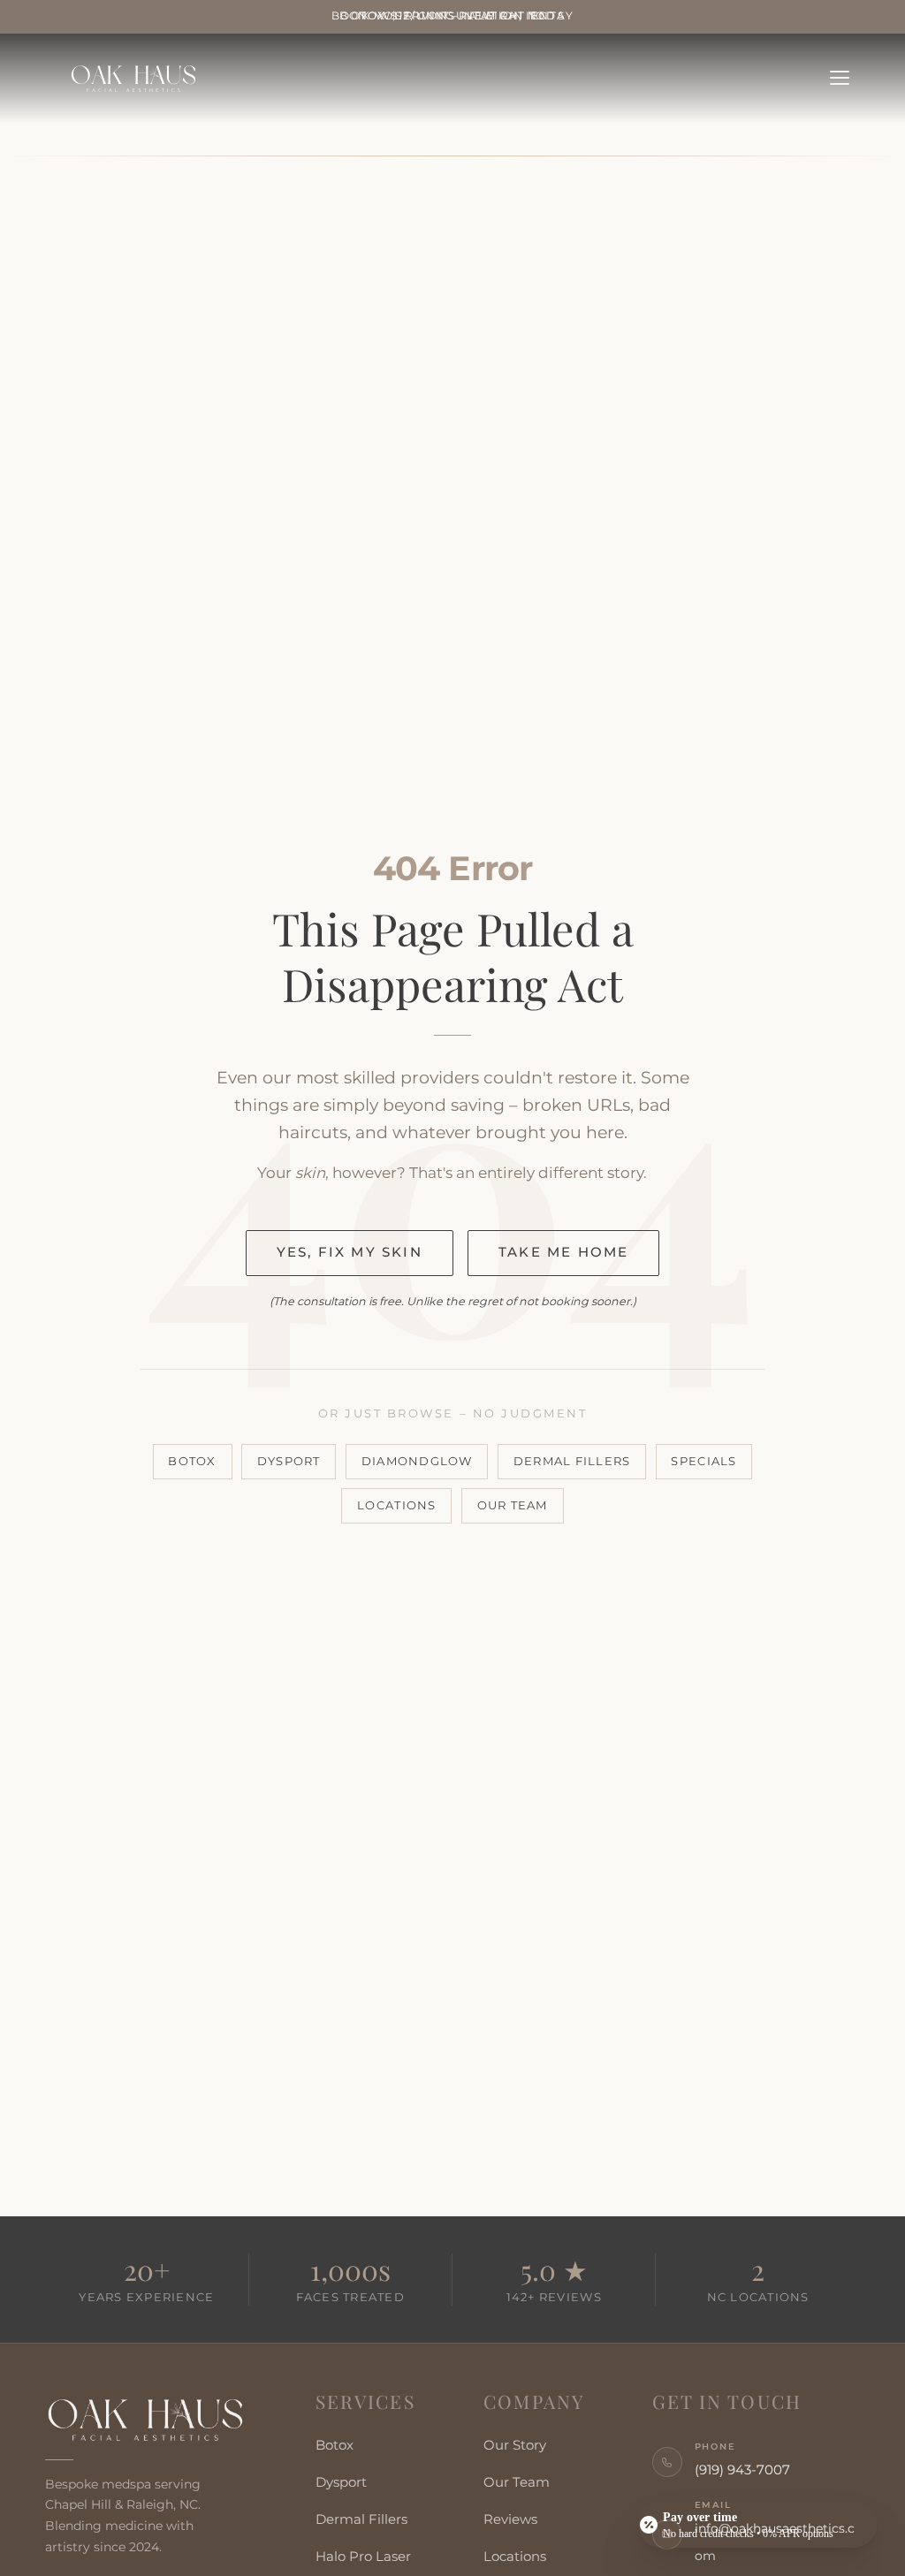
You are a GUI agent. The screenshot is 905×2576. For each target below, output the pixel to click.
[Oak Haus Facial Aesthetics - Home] (147, 2420)
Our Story (515, 2445)
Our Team (513, 1505)
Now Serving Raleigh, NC (453, 16)
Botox (192, 1461)
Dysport (289, 1461)
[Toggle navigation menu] (840, 78)
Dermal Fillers (572, 1461)
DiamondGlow (417, 1461)
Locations (396, 1505)
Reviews (510, 2519)
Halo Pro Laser (363, 2557)
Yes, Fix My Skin (350, 1252)
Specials (703, 1461)
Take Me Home (563, 1252)
